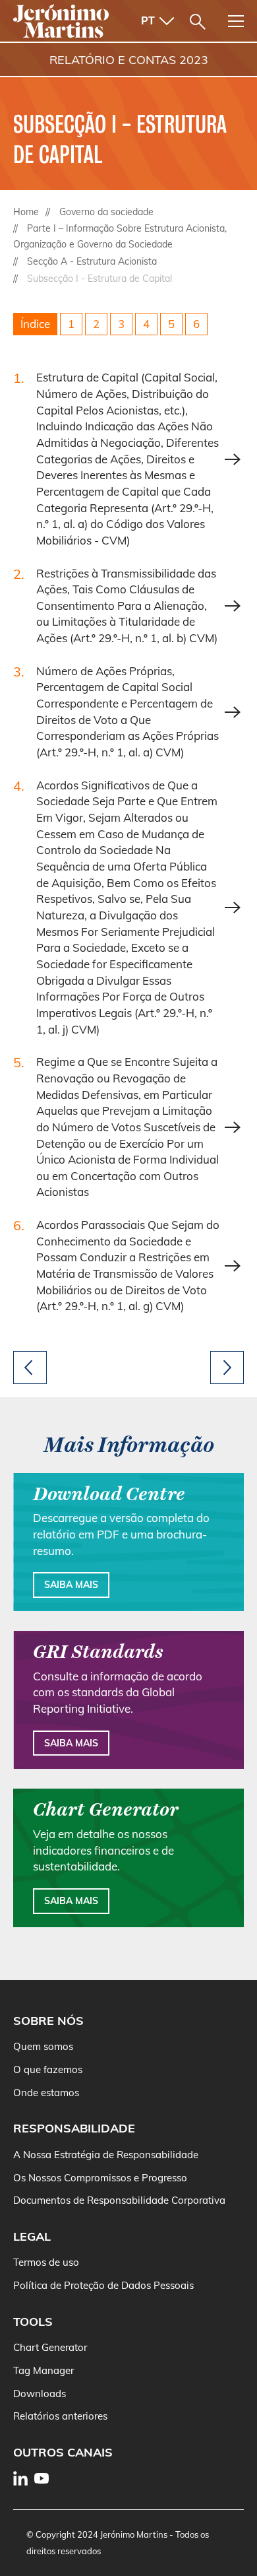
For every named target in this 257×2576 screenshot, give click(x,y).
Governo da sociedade (106, 212)
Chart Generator (50, 2347)
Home (26, 212)
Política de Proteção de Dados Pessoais (103, 2285)
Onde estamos (46, 2093)
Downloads (40, 2394)
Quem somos (43, 2046)
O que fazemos (48, 2069)
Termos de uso (46, 2262)
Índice (35, 324)
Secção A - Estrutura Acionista (92, 261)
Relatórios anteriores (60, 2416)
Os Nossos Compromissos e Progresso (100, 2178)
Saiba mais (71, 1585)
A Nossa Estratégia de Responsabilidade (106, 2155)
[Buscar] (198, 22)
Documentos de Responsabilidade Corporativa (119, 2200)
